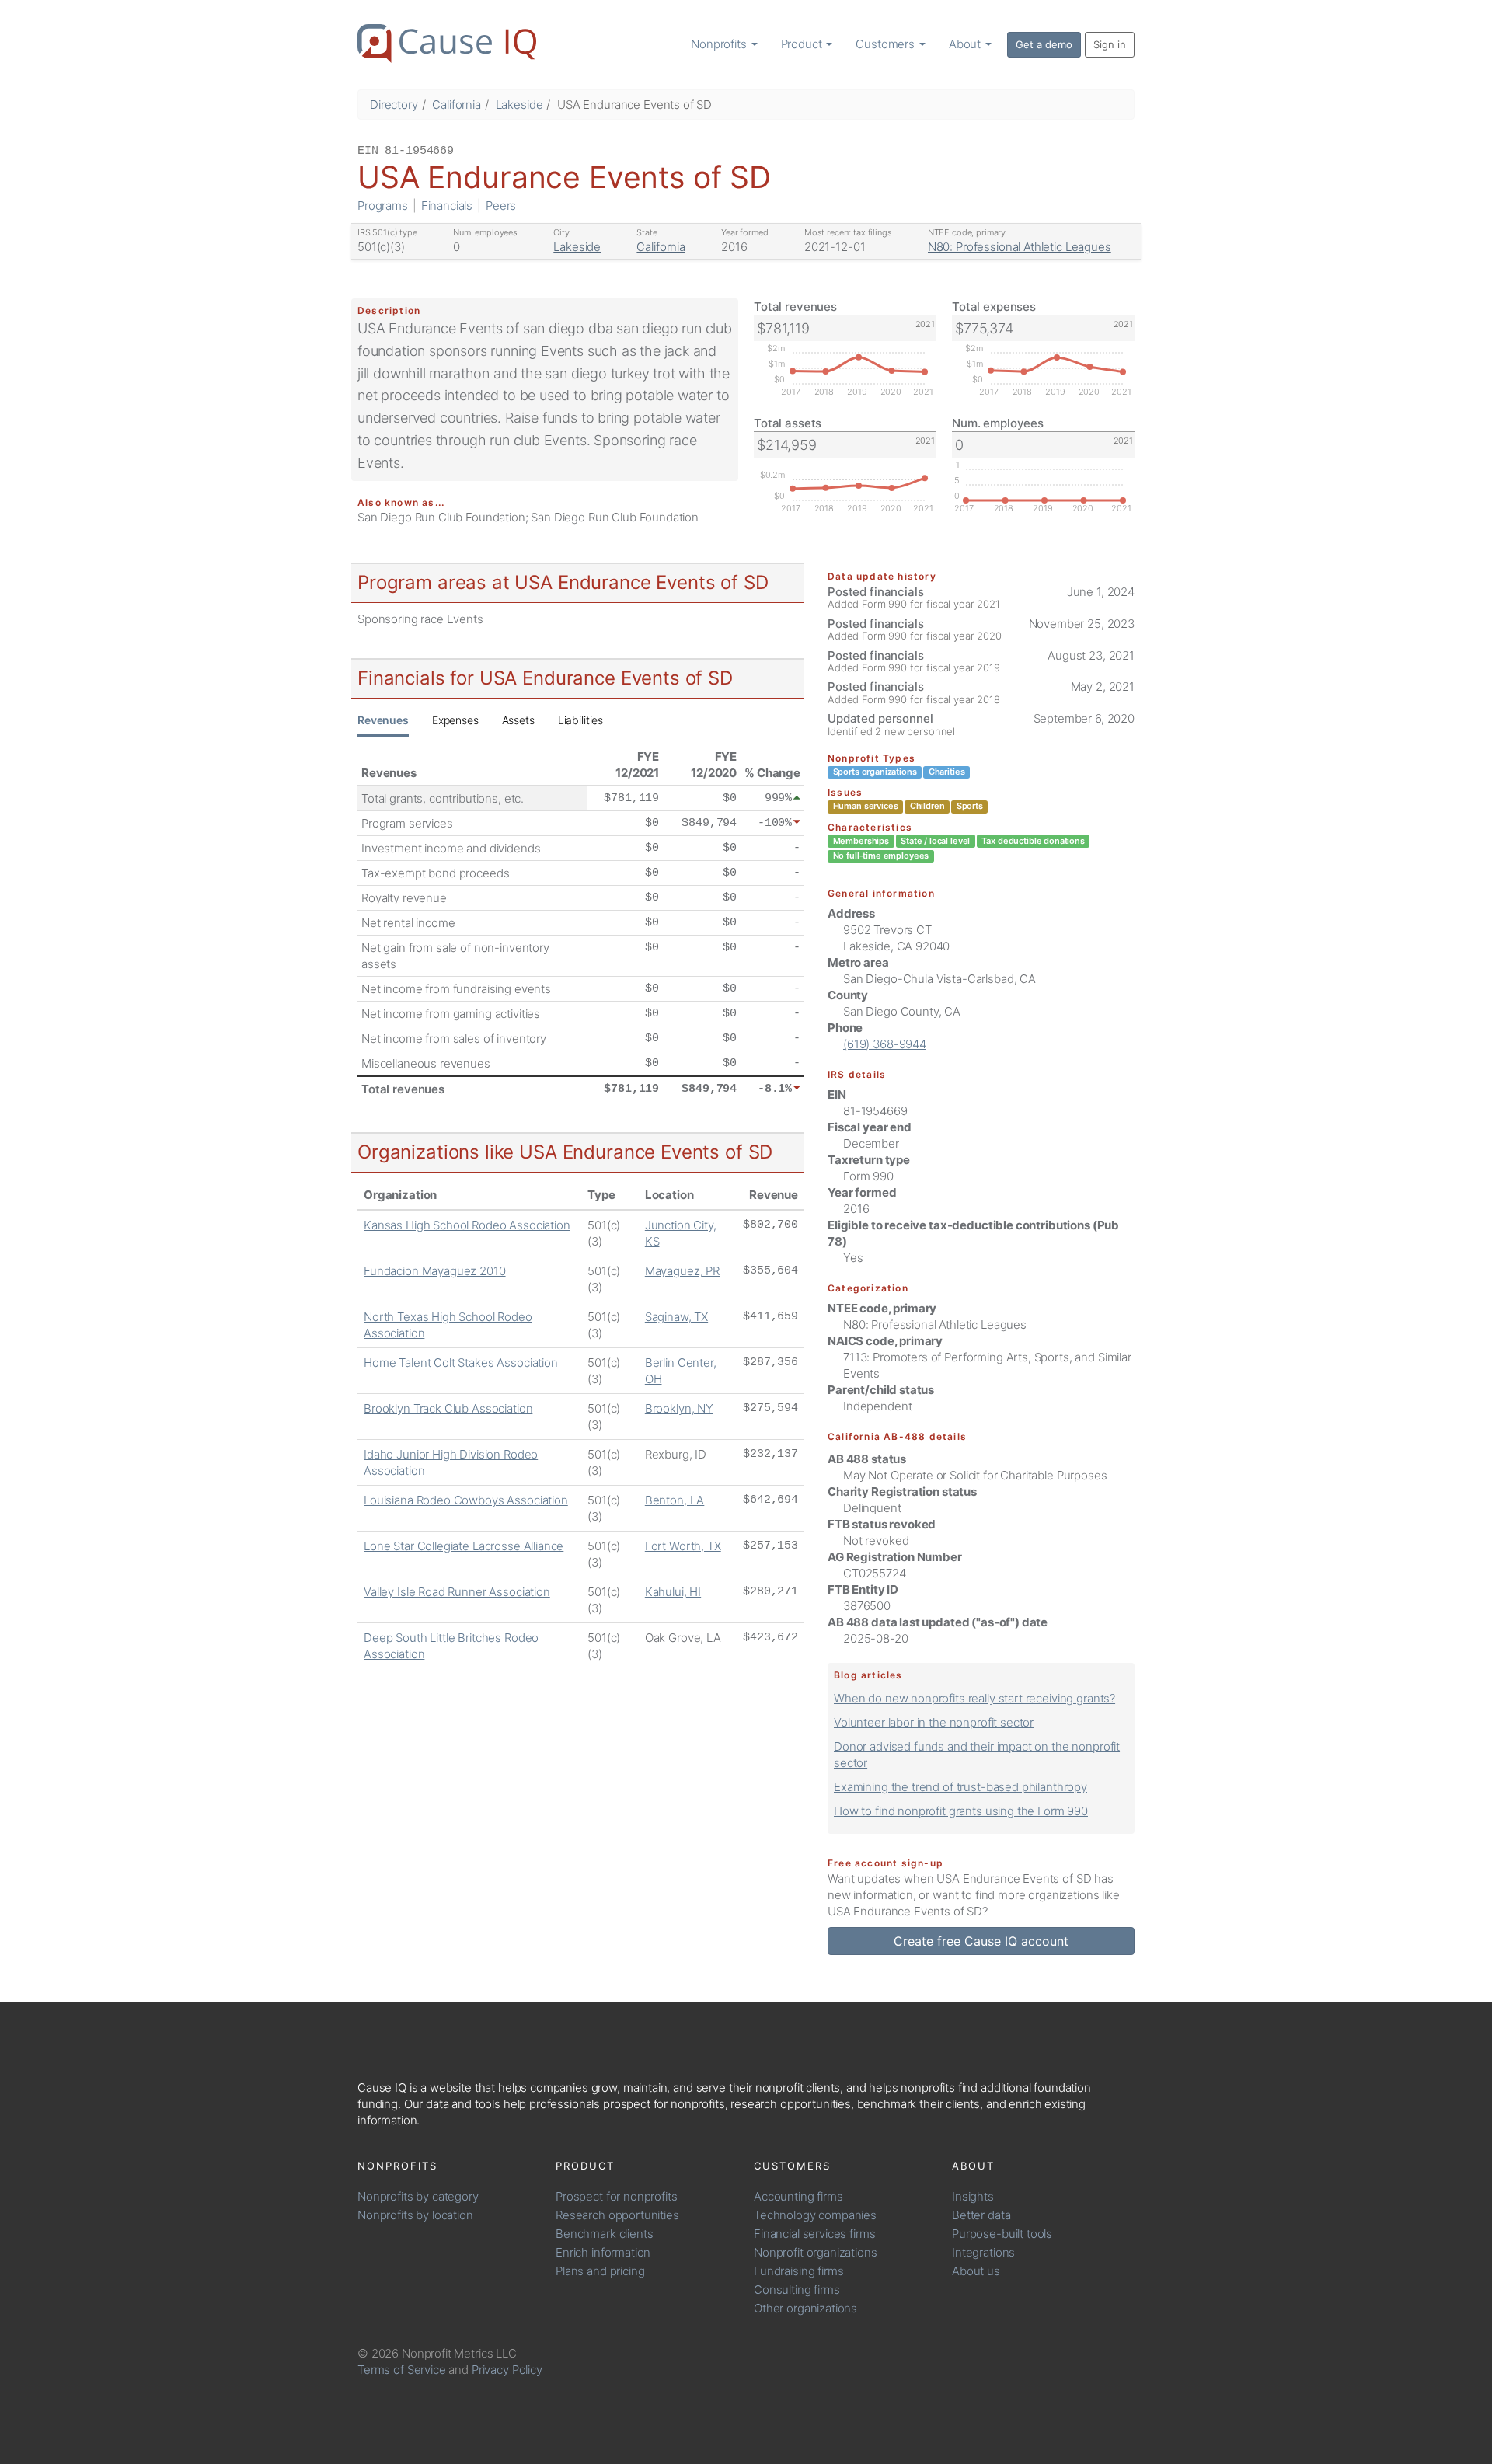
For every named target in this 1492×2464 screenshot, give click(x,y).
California (457, 105)
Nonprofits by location (415, 2215)
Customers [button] (887, 44)
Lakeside (519, 105)
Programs (383, 206)
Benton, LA (675, 1500)
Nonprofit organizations (816, 2252)
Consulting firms (797, 2290)
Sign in (1110, 44)
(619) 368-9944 (885, 1044)
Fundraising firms (798, 2271)
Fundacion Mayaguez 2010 (435, 1271)
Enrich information (603, 2252)
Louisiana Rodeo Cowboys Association (466, 1500)
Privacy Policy (507, 2370)
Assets (518, 720)
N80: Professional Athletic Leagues (1020, 247)
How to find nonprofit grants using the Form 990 (961, 1811)
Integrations (983, 2252)
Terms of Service (402, 2370)
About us (976, 2271)
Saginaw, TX (676, 1317)
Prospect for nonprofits (617, 2196)
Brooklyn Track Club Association (448, 1408)
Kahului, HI (673, 1592)
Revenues (383, 720)
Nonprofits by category (418, 2196)
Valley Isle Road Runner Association (457, 1592)
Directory (394, 105)
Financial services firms (814, 2234)
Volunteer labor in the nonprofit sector (934, 1722)
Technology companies (815, 2215)
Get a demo (1044, 44)
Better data (981, 2215)
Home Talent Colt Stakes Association (461, 1363)
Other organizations (805, 2308)
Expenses (455, 720)
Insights (973, 2196)
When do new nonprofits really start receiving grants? (974, 1698)
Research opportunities (617, 2215)
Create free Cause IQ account (981, 1941)
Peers (501, 206)
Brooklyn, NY (679, 1408)
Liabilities (580, 720)
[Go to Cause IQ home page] (447, 44)
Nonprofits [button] (720, 44)
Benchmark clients (604, 2234)
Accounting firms (798, 2196)
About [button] (966, 44)
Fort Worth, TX (683, 1546)
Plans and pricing (600, 2271)
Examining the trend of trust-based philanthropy (960, 1787)
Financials (447, 206)
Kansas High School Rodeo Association (467, 1225)
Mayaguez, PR (682, 1271)
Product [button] (803, 44)
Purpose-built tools (1002, 2234)
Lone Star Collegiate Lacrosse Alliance (464, 1546)
